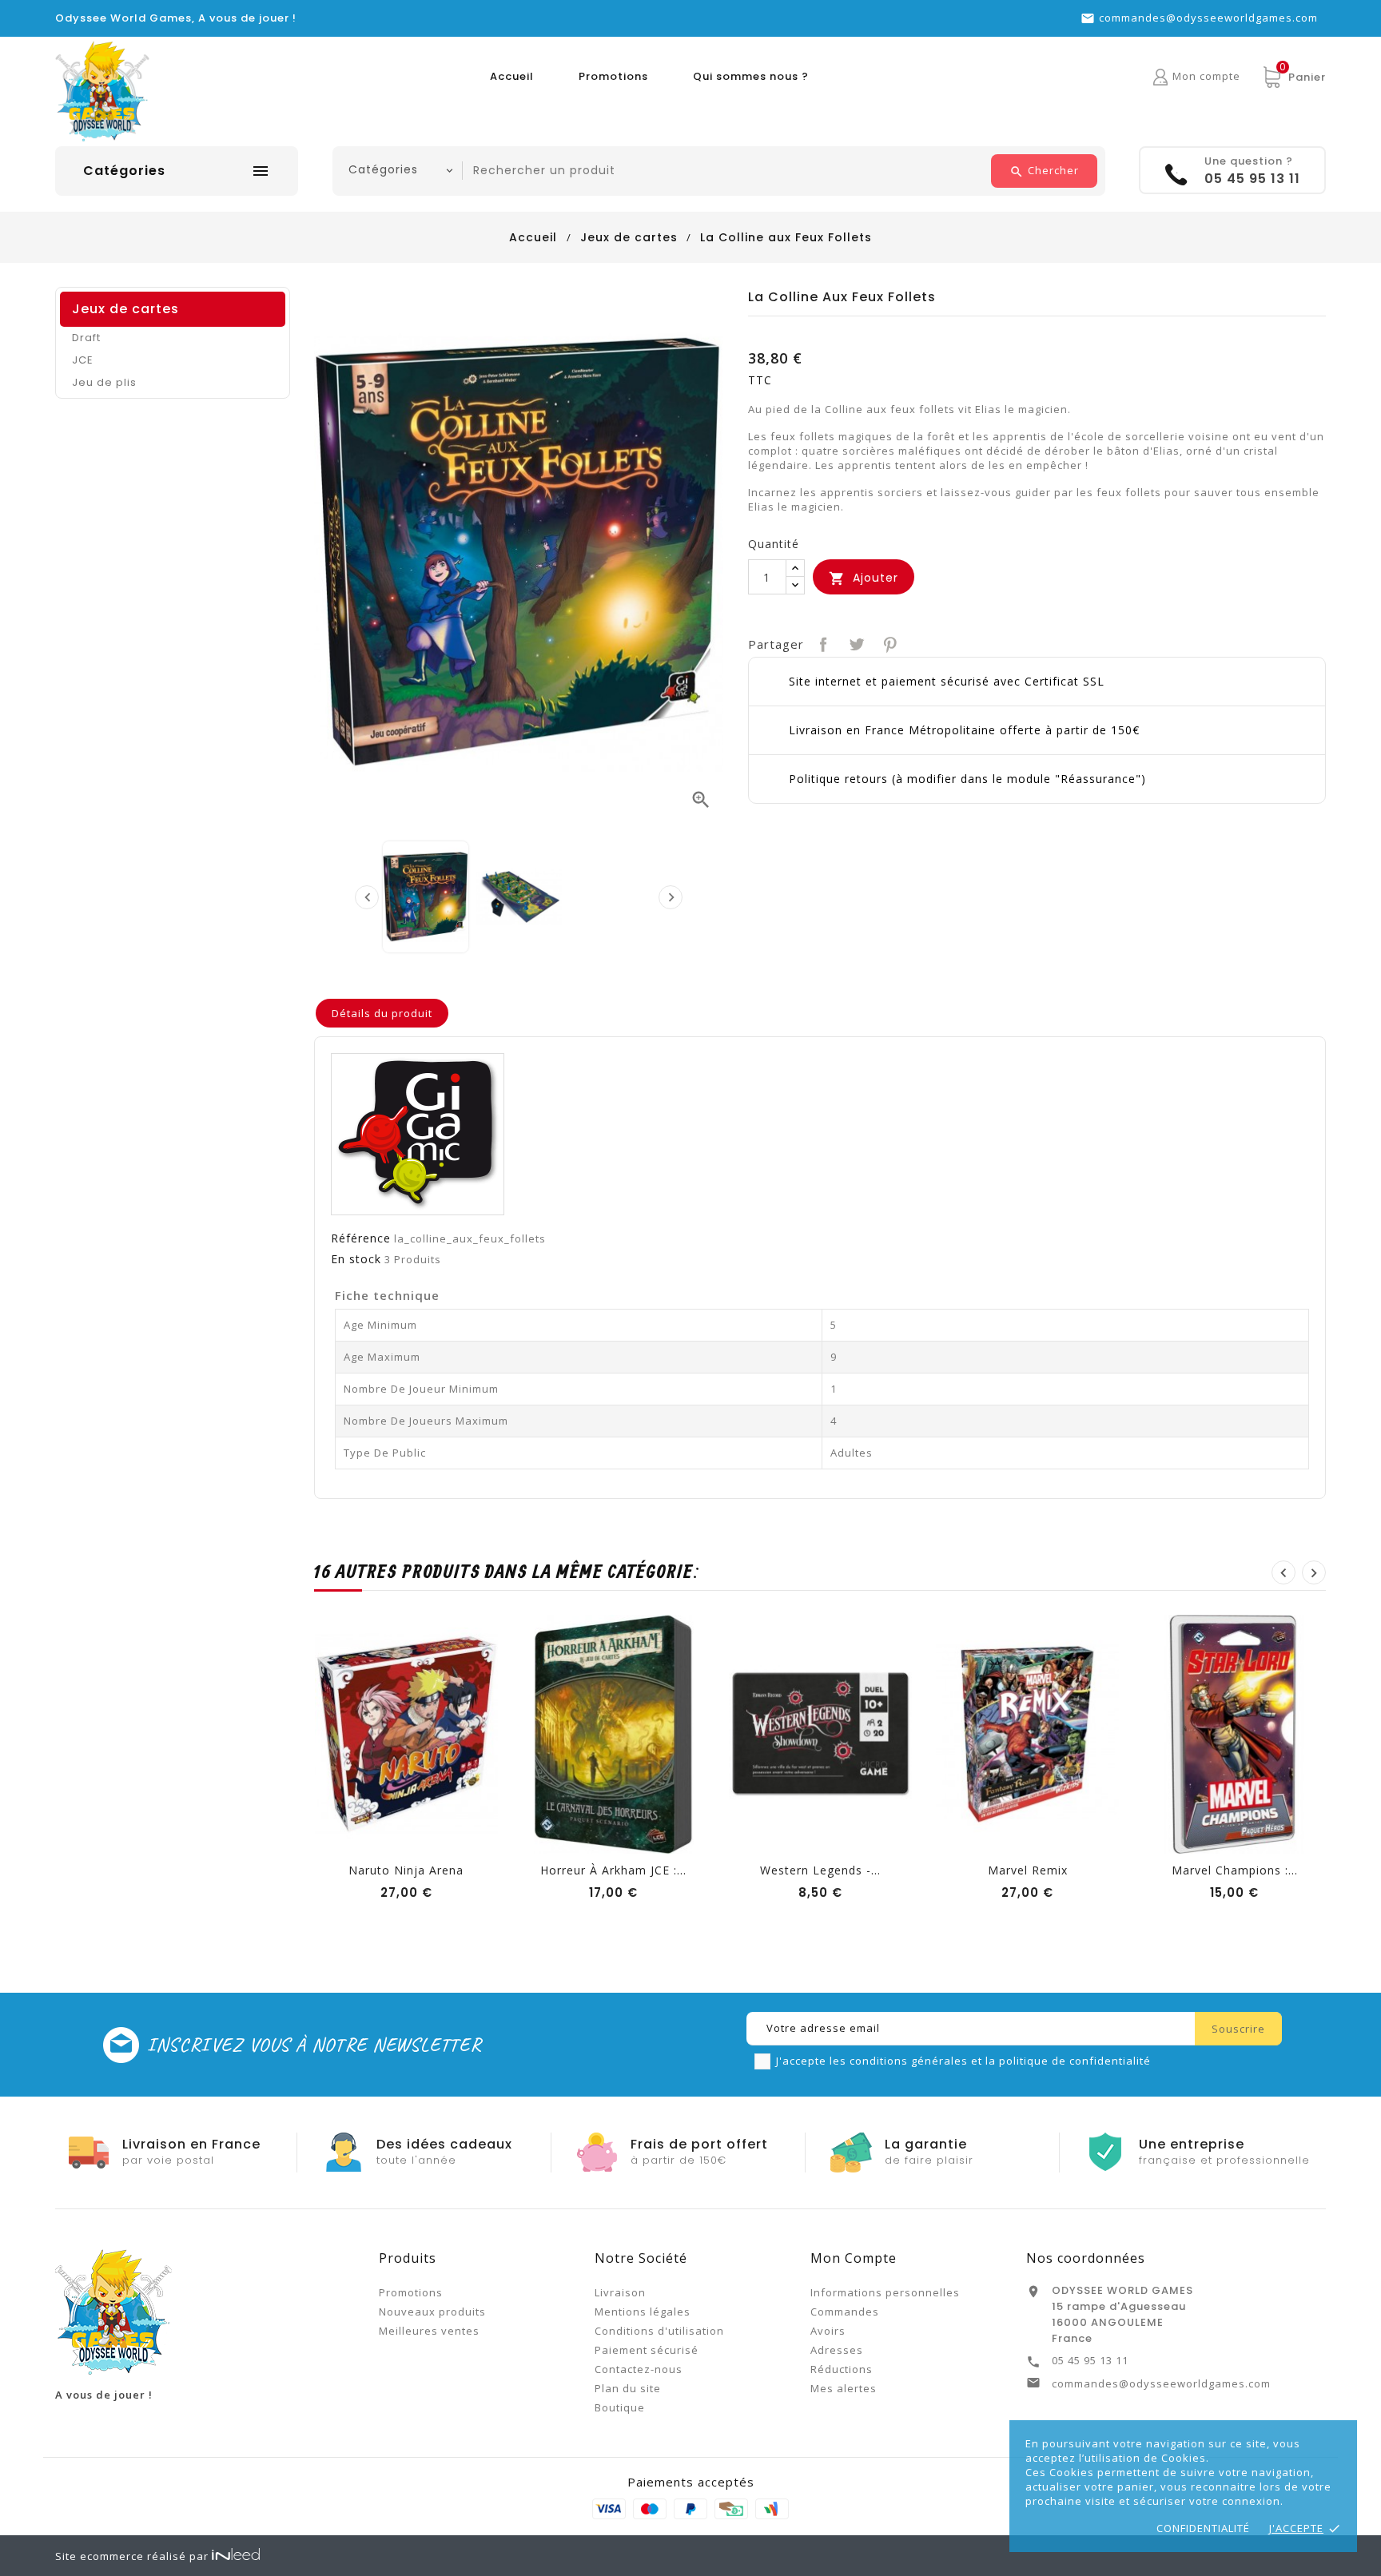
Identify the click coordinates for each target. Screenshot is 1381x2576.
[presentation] (367, 897)
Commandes (845, 2312)
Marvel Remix (1028, 1870)
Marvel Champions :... (1235, 1870)
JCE (83, 360)
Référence (361, 1238)
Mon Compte (854, 2258)
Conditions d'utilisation (659, 2331)
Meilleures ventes (429, 2331)
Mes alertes (844, 2388)
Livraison (620, 2292)
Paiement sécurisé (647, 2350)
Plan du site (628, 2388)
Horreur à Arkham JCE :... (613, 1870)
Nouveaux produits (432, 2312)
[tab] (382, 1013)
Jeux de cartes (125, 309)
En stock (356, 1259)
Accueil (512, 76)
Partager (822, 643)
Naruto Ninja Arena (406, 1870)
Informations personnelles (885, 2292)
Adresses (837, 2350)
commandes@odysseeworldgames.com (1208, 18)
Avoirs (828, 2331)
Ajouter (864, 578)
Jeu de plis (104, 382)
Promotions (613, 76)
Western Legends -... (820, 1870)
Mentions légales (643, 2312)
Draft (86, 338)
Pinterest (888, 643)
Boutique (620, 2407)
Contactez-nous (639, 2369)
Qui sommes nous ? (751, 76)
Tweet (855, 643)
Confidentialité (1203, 2528)
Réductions (842, 2369)
